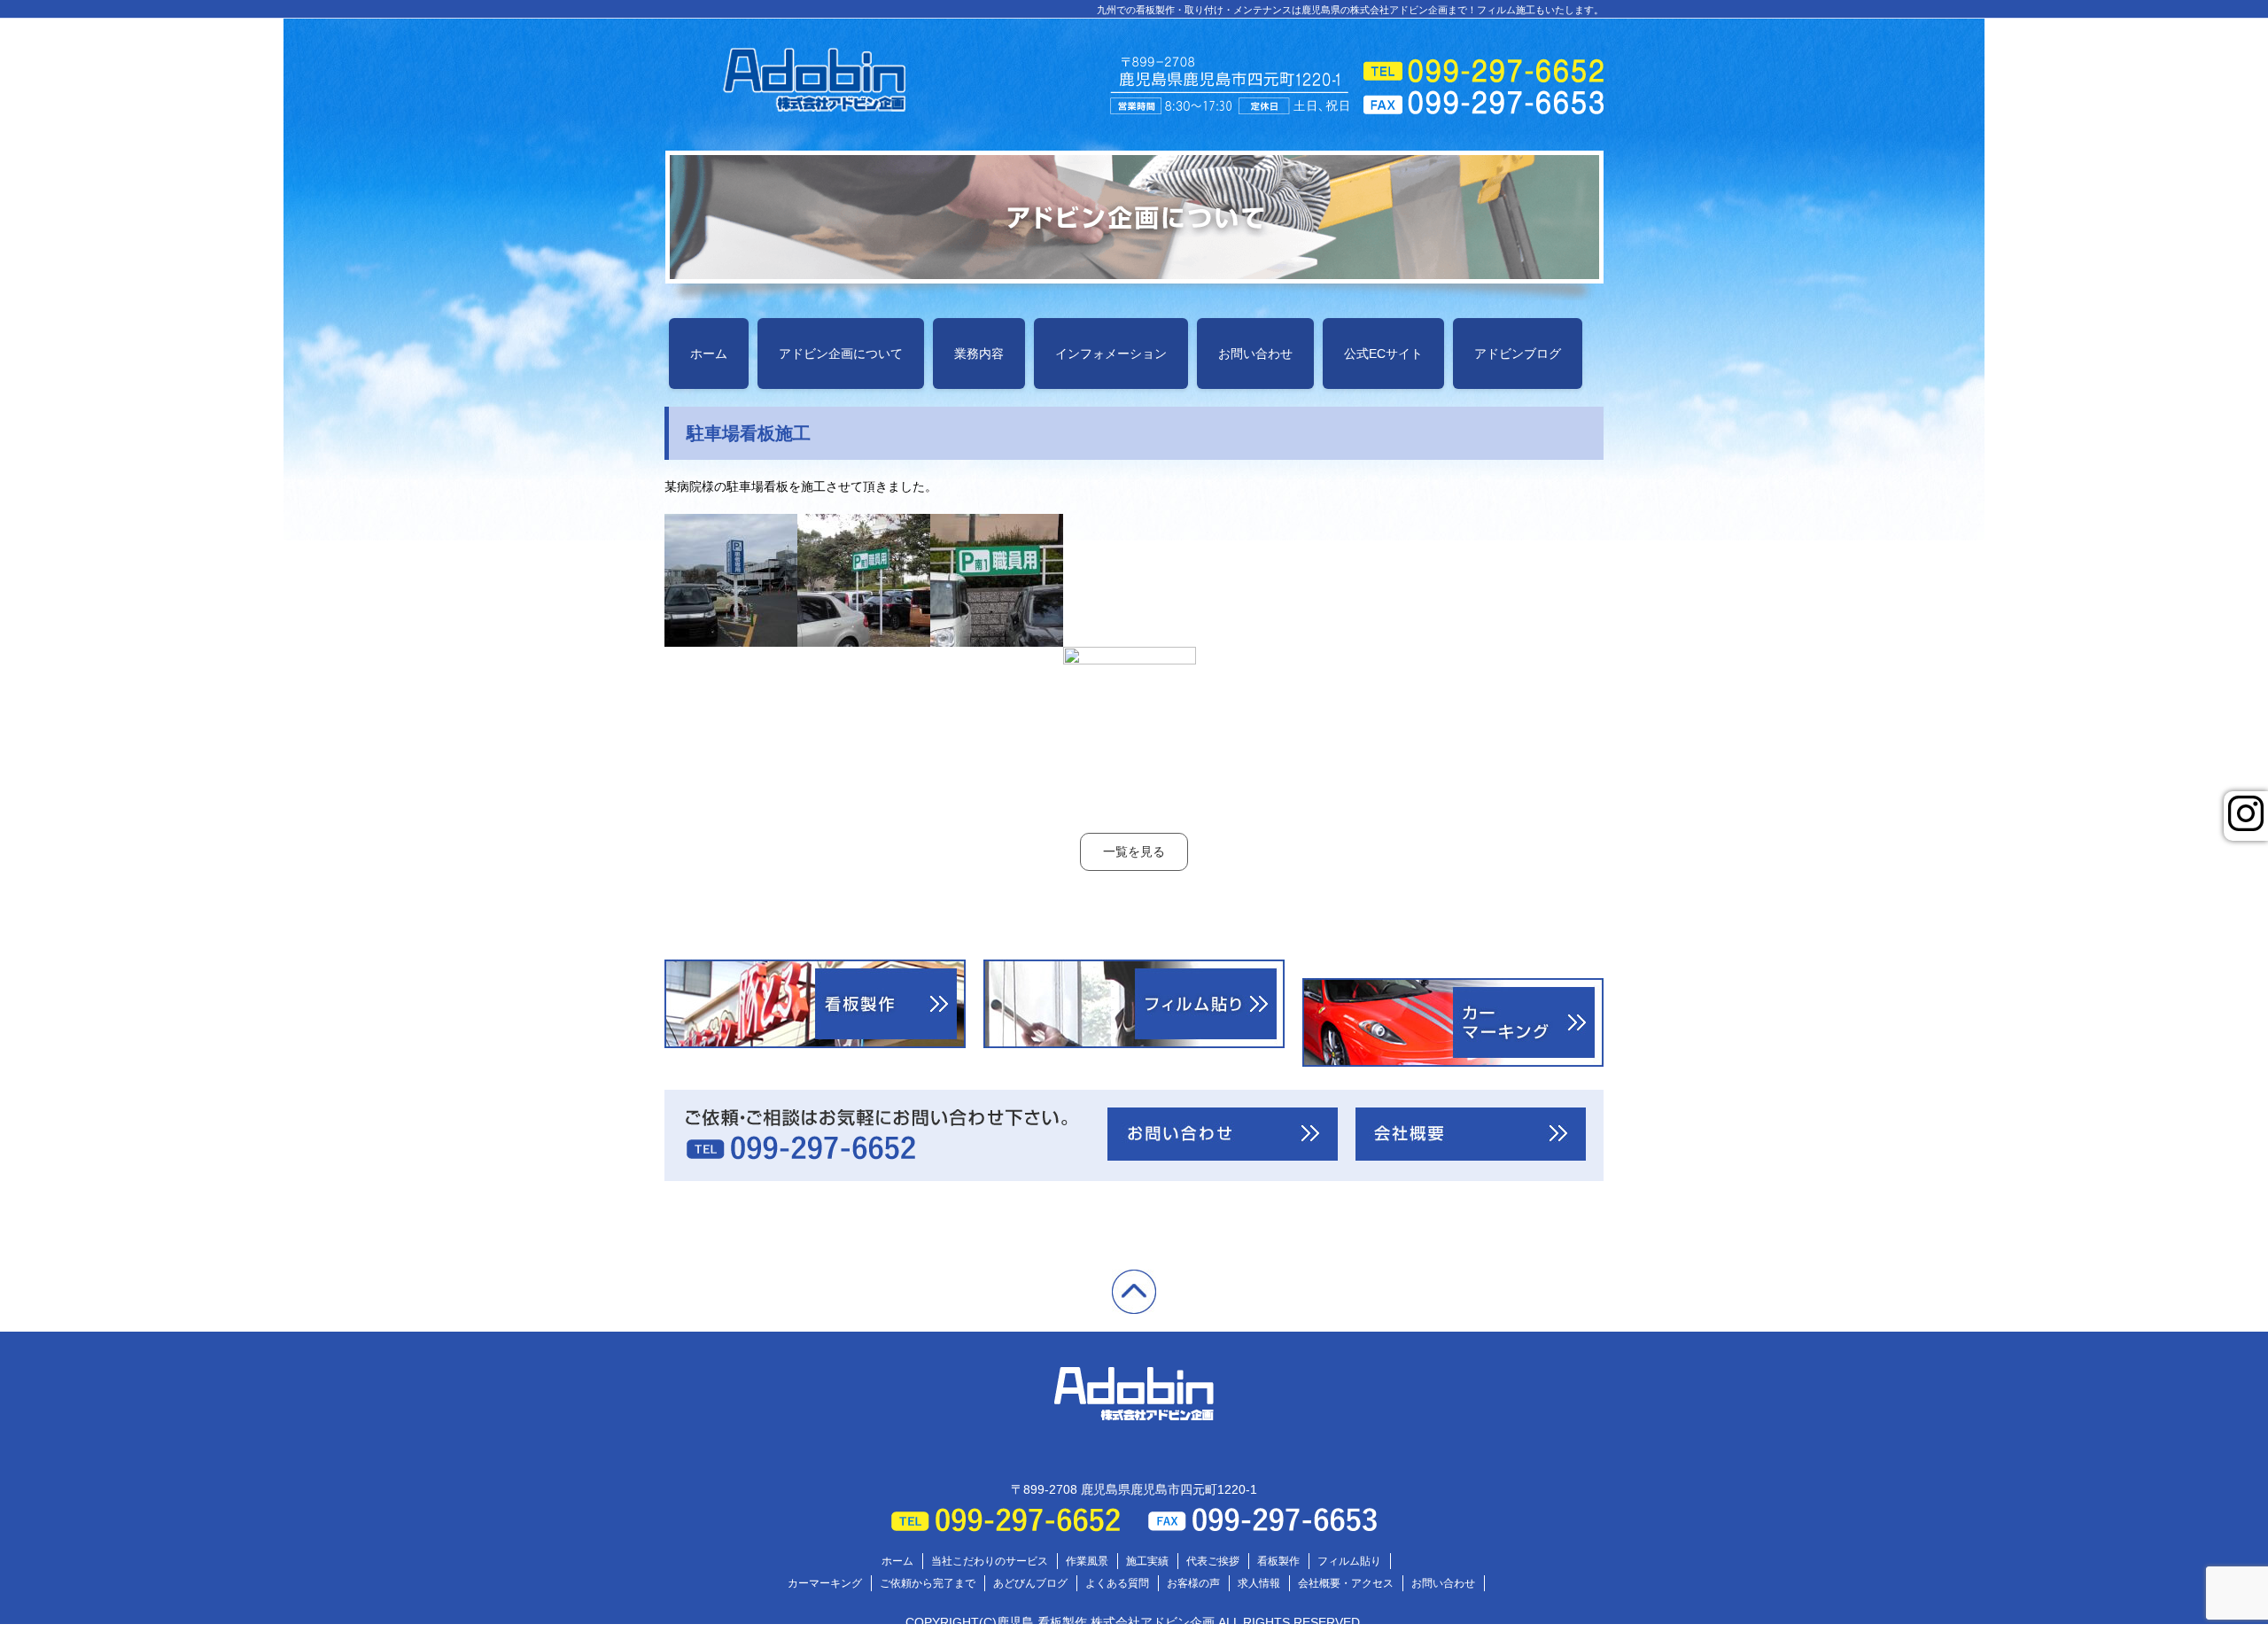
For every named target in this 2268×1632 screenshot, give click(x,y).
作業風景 (1087, 1561)
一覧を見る (1134, 851)
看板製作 (1278, 1561)
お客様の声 (1193, 1583)
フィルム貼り (1349, 1561)
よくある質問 (1117, 1583)
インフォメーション (1111, 354)
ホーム (709, 354)
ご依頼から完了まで (928, 1583)
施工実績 (1147, 1561)
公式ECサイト (1383, 354)
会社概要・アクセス (1346, 1583)
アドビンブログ (1518, 354)
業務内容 (979, 354)
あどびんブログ (1030, 1583)
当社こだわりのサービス (990, 1561)
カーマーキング (825, 1583)
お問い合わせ (1255, 354)
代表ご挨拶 (1213, 1561)
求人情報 (1259, 1583)
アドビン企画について (841, 354)
